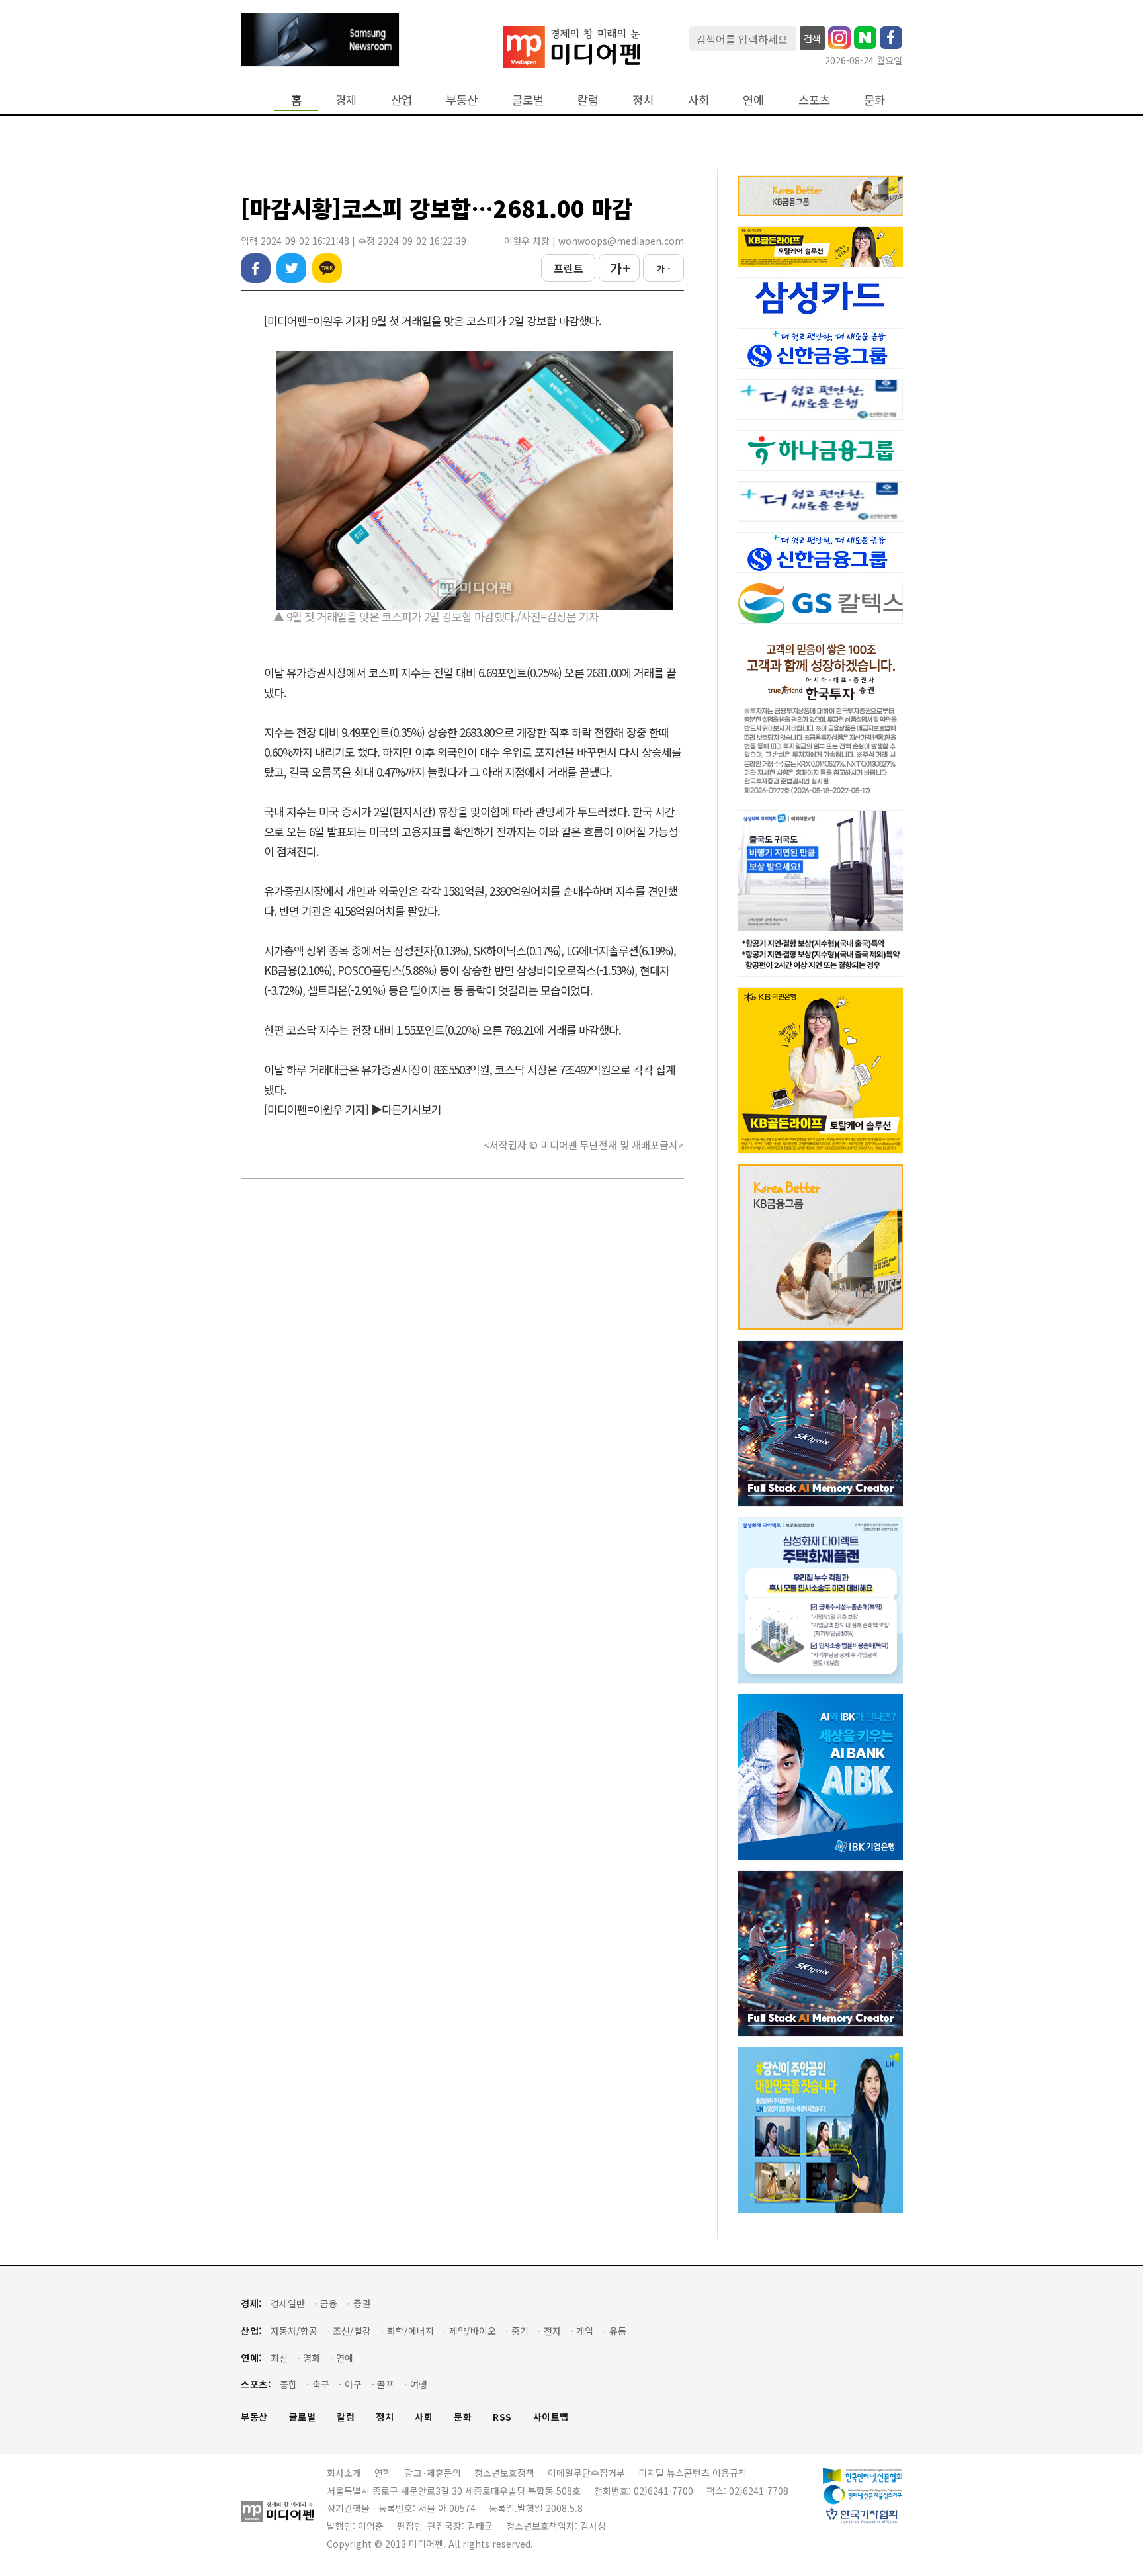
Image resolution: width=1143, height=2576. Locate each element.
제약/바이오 (473, 2331)
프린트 (569, 268)
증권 (362, 2304)
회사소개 (344, 2473)
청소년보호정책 (504, 2473)
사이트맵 (551, 2417)
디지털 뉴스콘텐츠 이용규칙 (693, 2473)
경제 (346, 100)
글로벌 (528, 100)
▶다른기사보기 (406, 1109)
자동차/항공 (294, 2331)
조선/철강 (352, 2331)
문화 (874, 100)
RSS (502, 2417)
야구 (353, 2384)
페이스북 (256, 268)
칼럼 (588, 100)
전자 (552, 2331)
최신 (279, 2358)
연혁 (383, 2473)
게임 (585, 2331)
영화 (312, 2358)
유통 (618, 2331)
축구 (321, 2384)
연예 (753, 100)
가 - (664, 268)
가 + (619, 268)
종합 (288, 2384)
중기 (520, 2331)
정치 (643, 100)
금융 (329, 2304)
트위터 (291, 268)
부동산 (462, 100)
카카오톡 (327, 268)
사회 (698, 100)
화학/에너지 (410, 2331)
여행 (419, 2384)
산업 (402, 100)
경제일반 (288, 2304)
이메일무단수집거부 (586, 2473)
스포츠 (814, 100)
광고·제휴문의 (433, 2473)
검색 (812, 38)
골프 (386, 2384)
